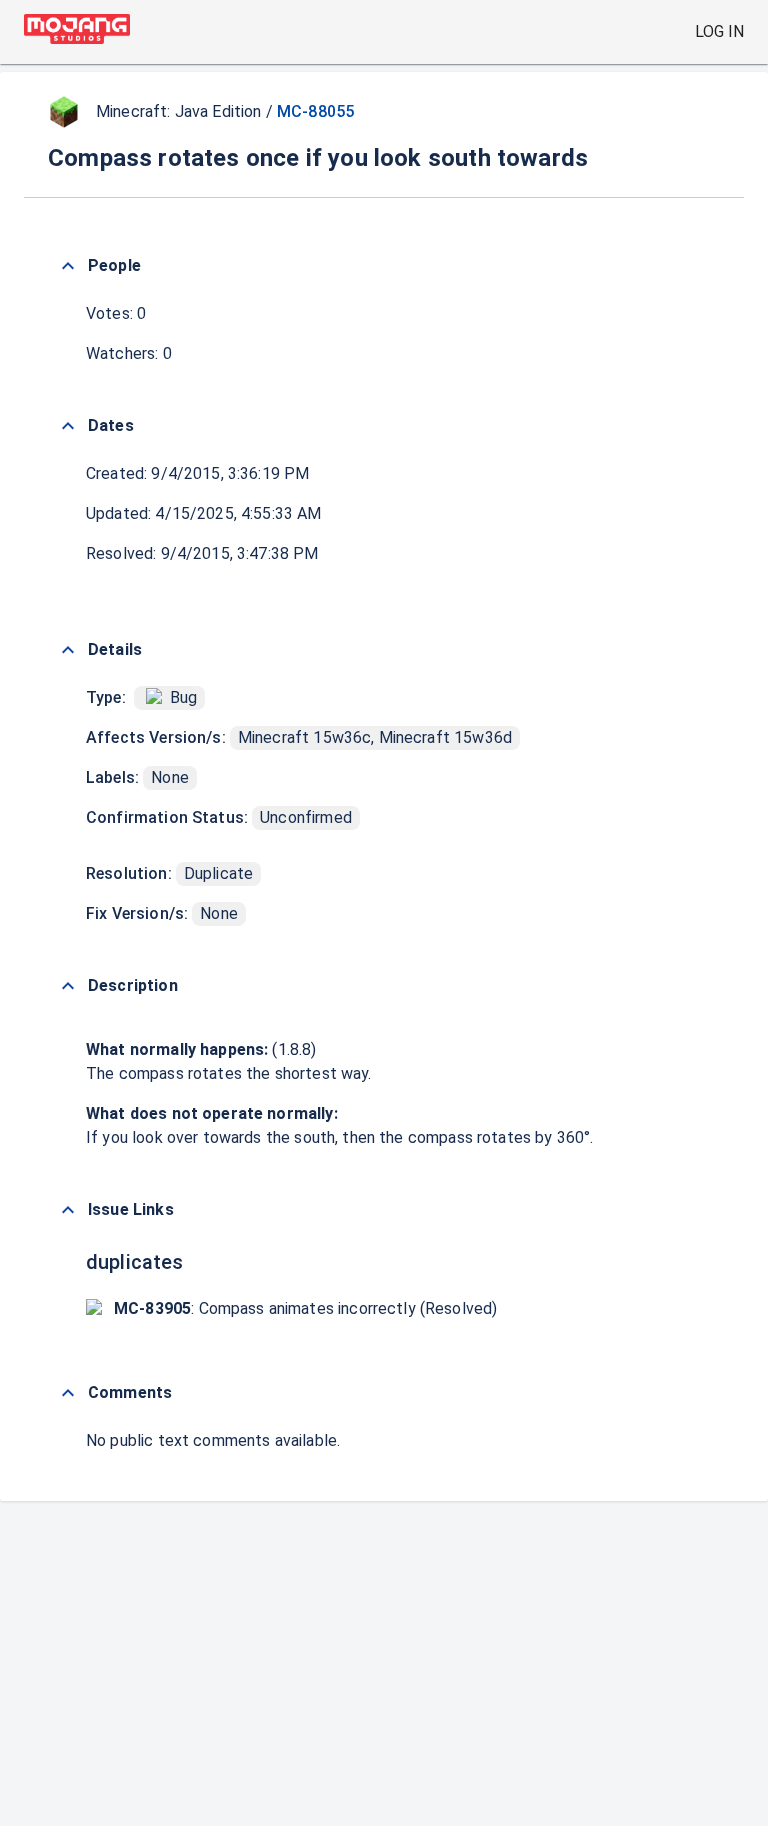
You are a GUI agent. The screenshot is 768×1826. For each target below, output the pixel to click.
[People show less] (68, 266)
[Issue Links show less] (68, 1210)
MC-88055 (315, 111)
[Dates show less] (68, 426)
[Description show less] (68, 986)
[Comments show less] (68, 1393)
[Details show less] (68, 650)
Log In (719, 31)
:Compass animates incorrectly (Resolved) (305, 1308)
